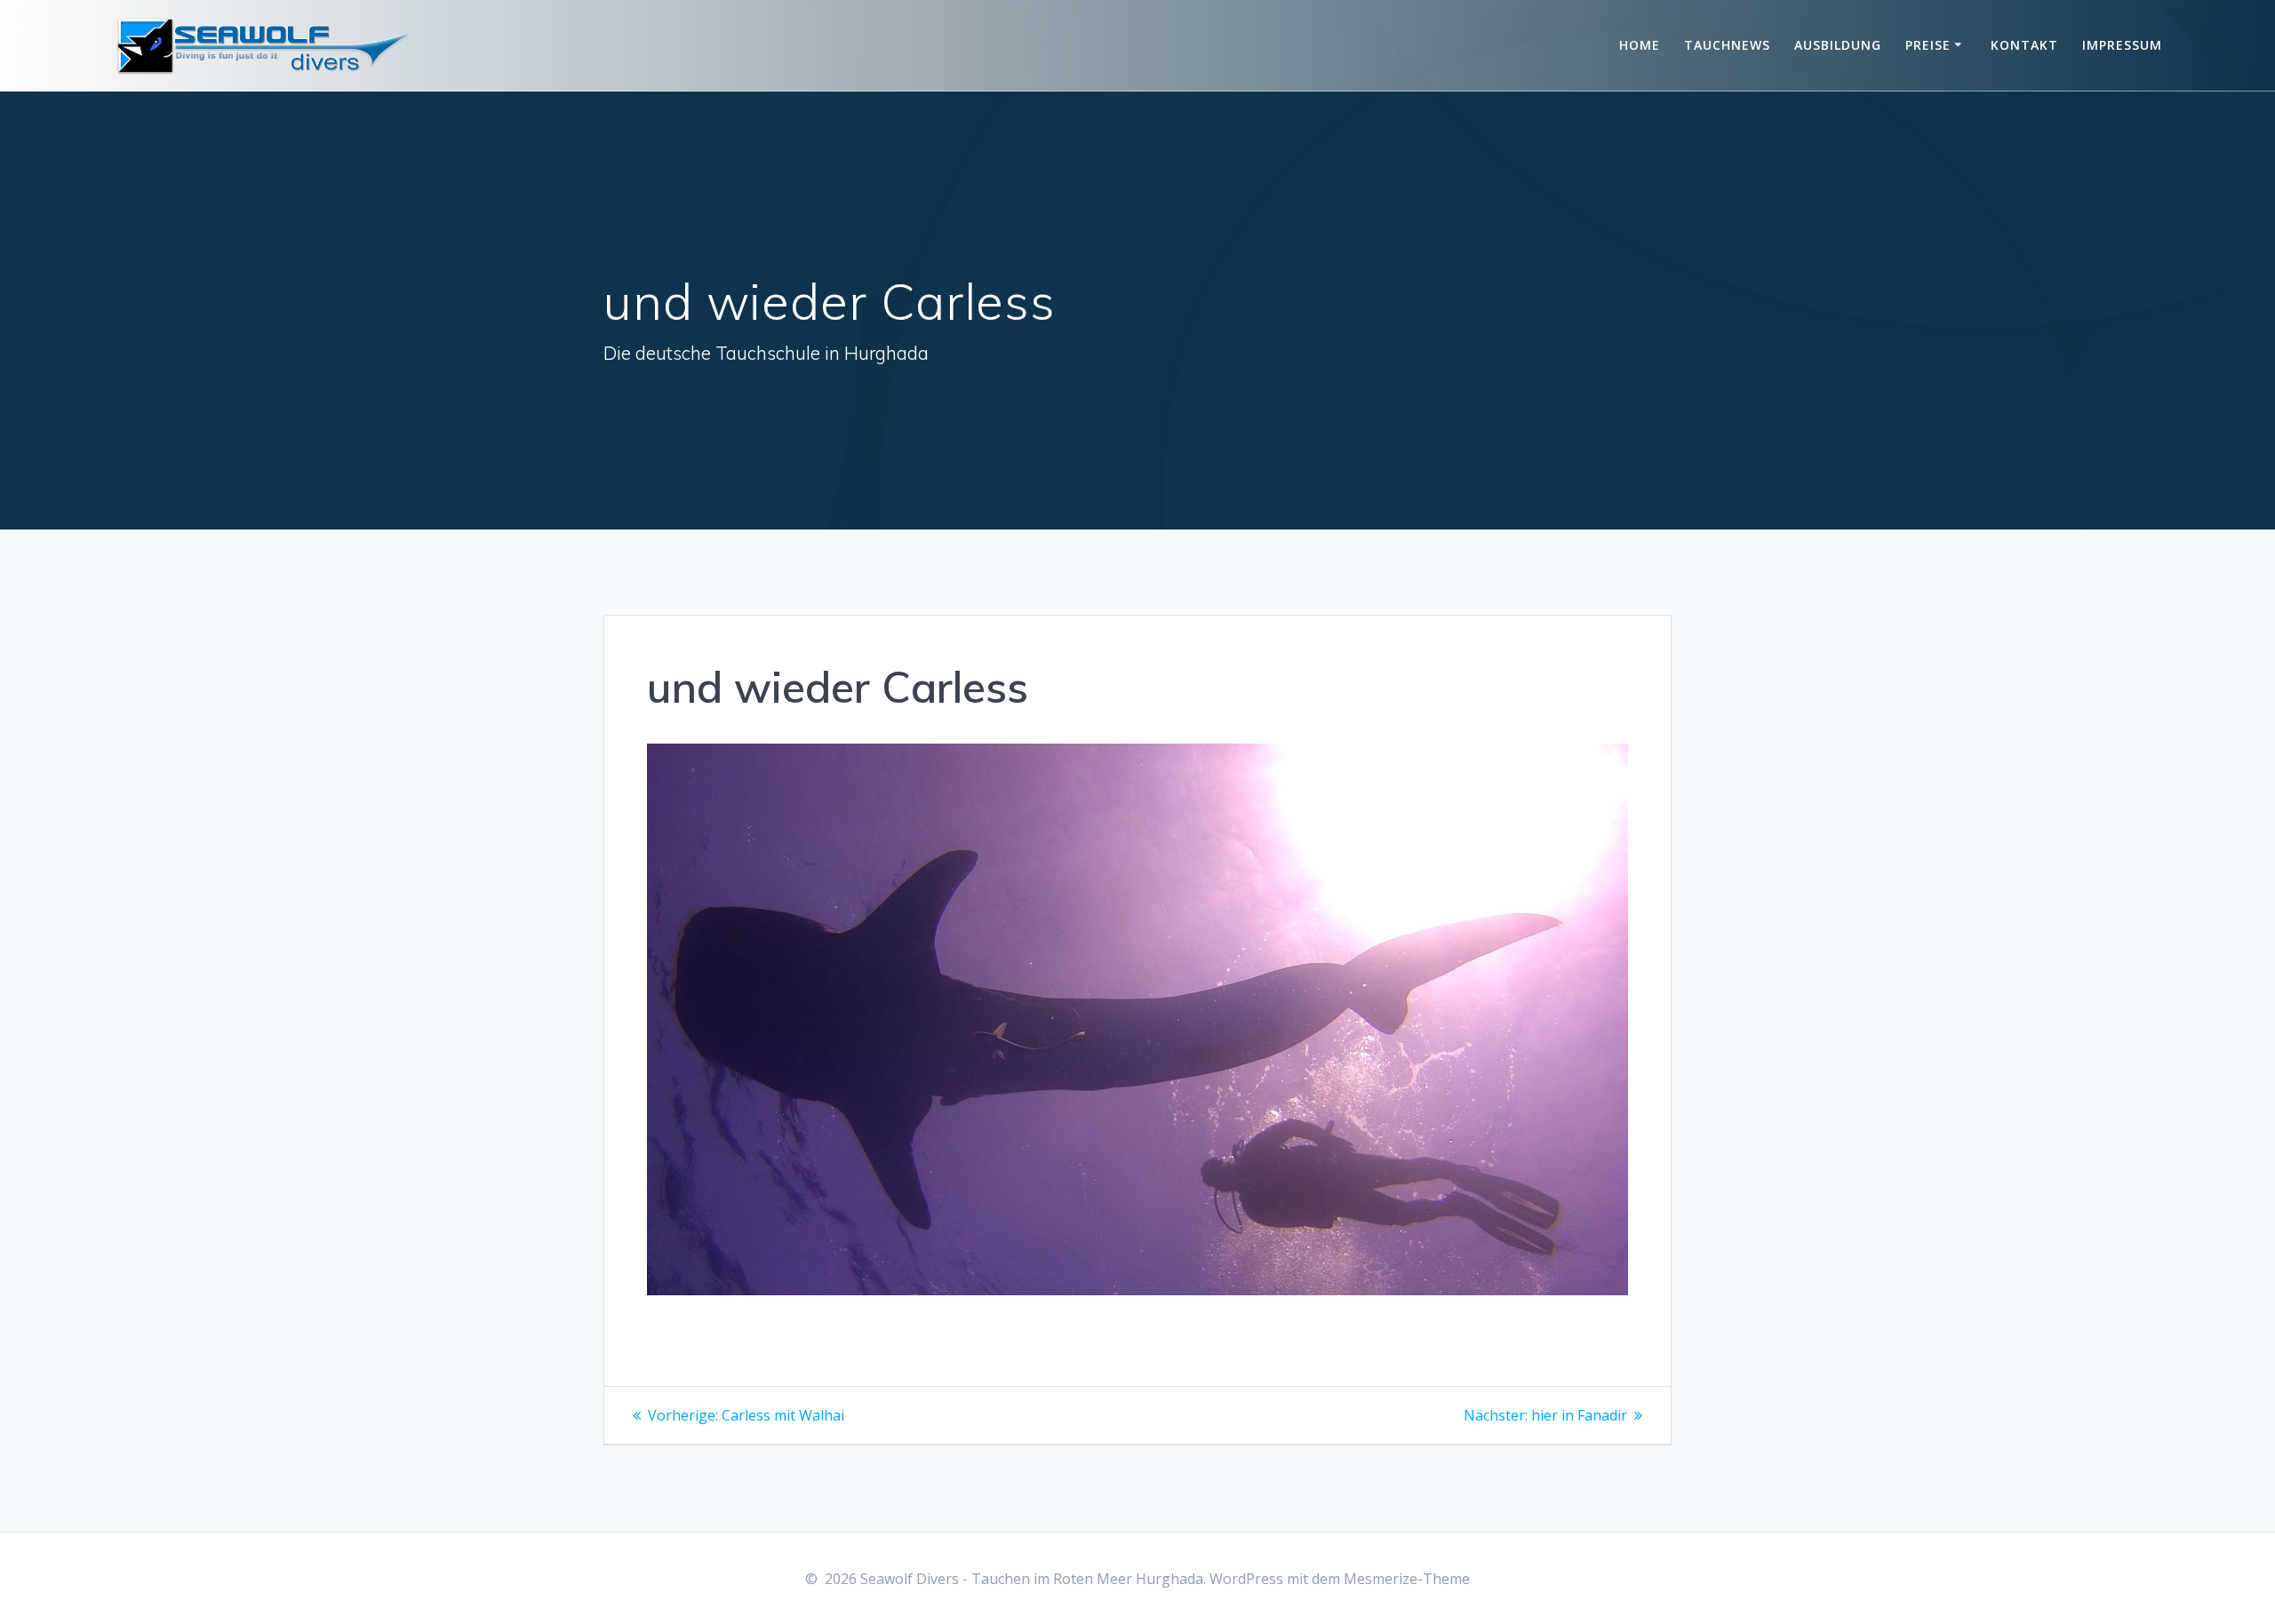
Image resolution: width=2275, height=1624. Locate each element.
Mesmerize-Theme (1407, 1579)
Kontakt (2024, 45)
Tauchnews (1727, 45)
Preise (1928, 45)
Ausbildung (1838, 45)
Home (1640, 45)
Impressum (2122, 45)
